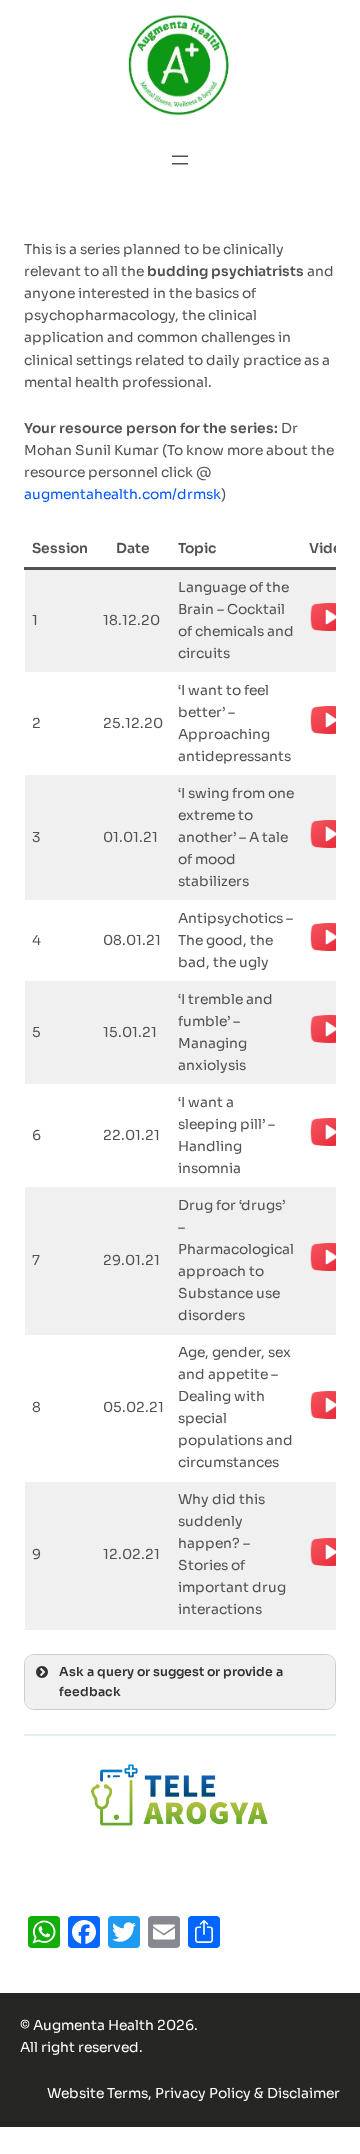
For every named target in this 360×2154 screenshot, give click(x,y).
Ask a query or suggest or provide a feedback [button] (171, 1682)
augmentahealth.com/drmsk (122, 494)
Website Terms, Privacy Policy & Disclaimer (193, 2093)
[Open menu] (180, 160)
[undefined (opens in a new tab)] (330, 633)
